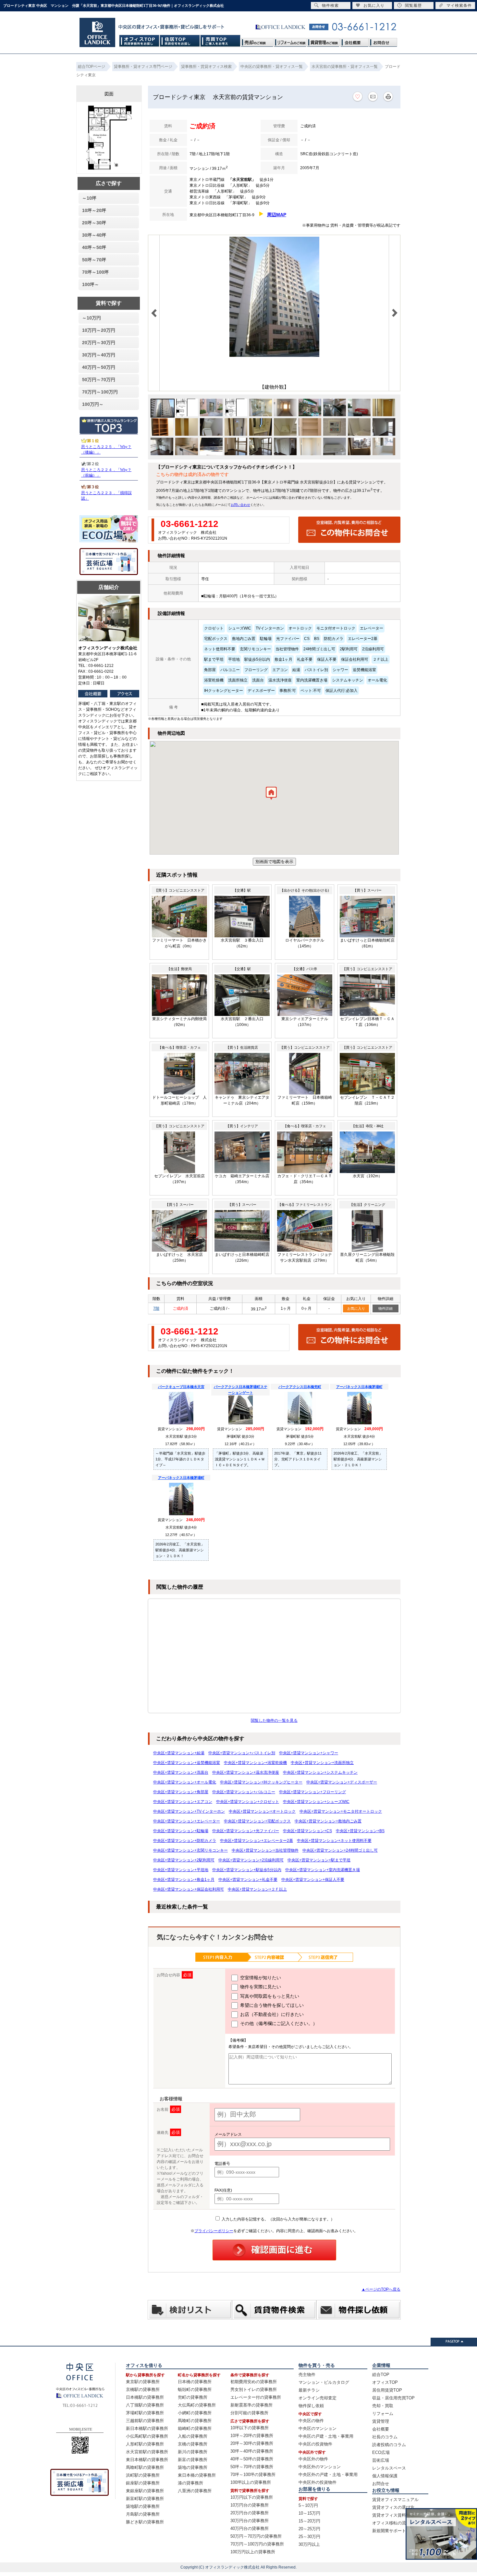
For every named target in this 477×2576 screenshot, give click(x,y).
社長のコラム (385, 2437)
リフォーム (383, 2413)
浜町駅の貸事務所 (143, 2475)
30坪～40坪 (94, 235)
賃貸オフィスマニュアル (395, 2500)
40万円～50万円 (99, 367)
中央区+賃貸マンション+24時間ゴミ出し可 (340, 1850)
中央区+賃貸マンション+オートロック (262, 1811)
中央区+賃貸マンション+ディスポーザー (342, 1782)
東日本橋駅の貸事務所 (147, 2460)
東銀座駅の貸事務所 (145, 2491)
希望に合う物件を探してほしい (271, 2005)
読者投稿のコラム (389, 2445)
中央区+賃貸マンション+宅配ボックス (257, 1821)
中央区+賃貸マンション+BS (360, 1831)
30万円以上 (309, 2544)
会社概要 (354, 41)
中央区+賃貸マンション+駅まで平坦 (319, 1860)
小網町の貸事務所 (195, 2413)
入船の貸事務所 (193, 2436)
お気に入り (356, 1308)
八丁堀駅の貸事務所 (145, 2405)
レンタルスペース (389, 2468)
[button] (271, 795)
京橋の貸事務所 (193, 2444)
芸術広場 (381, 2460)
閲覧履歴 (413, 6)
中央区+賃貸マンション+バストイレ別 (242, 1753)
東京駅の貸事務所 (143, 2382)
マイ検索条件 (459, 6)
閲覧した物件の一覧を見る (274, 1720)
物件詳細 (385, 1308)
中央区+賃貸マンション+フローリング (312, 1792)
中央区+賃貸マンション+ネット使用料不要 (334, 1841)
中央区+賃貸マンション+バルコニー (244, 1792)
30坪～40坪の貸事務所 (252, 2451)
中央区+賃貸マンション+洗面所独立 (322, 1763)
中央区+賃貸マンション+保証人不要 (313, 1880)
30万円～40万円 (99, 355)
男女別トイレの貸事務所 (254, 2389)
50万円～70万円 (99, 380)
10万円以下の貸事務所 (252, 2497)
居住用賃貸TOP (387, 2390)
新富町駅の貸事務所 (145, 2499)
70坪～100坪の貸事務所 (253, 2475)
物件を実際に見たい (260, 1987)
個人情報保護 (385, 2476)
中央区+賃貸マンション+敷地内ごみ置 (328, 1821)
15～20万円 (309, 2521)
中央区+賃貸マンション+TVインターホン (189, 1811)
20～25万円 (309, 2529)
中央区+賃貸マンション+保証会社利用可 (189, 1889)
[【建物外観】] (274, 356)
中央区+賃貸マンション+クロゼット (248, 1802)
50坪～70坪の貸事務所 (252, 2467)
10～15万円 (309, 2513)
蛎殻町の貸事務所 (195, 2389)
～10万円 (92, 318)
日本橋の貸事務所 (195, 2382)
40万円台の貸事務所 (250, 2528)
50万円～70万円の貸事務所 (256, 2536)
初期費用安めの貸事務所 (254, 2382)
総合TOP (381, 2375)
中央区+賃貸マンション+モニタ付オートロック (341, 1811)
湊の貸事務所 (190, 2483)
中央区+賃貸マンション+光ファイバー (246, 1831)
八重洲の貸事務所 (195, 2491)
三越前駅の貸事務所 (145, 2421)
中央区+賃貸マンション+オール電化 (185, 1782)
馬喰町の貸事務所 (195, 2421)
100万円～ (93, 404)
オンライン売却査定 (318, 2398)
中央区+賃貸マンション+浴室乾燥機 (255, 1763)
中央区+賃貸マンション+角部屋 (181, 1792)
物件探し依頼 (311, 2406)
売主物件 (307, 2375)
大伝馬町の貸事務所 (197, 2405)
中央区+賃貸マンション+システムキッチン (320, 1772)
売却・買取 (383, 2406)
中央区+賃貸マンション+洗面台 (181, 1772)
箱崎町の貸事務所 (195, 2428)
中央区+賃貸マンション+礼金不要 (248, 1880)
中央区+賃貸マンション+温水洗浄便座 (246, 1772)
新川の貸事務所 (193, 2452)
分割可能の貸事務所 (249, 2413)
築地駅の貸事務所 (143, 2506)
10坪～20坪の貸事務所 (252, 2436)
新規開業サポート (389, 2531)
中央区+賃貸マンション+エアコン (183, 1802)
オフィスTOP (139, 41)
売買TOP (220, 41)
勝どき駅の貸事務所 (145, 2522)
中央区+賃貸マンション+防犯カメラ (185, 1841)
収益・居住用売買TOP (393, 2398)
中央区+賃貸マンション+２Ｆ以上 (257, 1889)
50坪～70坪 (94, 260)
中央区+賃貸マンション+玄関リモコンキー (190, 1850)
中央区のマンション (318, 2428)
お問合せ (383, 41)
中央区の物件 (311, 2421)
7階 (156, 1308)
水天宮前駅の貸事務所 (147, 2452)
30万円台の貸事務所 (250, 2521)
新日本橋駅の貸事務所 (147, 2428)
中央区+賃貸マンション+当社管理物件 (265, 1850)
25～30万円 (309, 2537)
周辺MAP (277, 215)
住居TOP (180, 41)
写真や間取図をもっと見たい (269, 1996)
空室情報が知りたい (260, 1978)
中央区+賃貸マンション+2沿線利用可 (251, 1860)
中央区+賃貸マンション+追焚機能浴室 (187, 1763)
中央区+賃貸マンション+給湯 (179, 1753)
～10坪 (89, 198)
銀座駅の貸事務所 (143, 2483)
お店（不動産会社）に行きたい (271, 2014)
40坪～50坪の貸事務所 (252, 2459)
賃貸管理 (381, 2421)
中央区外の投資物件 (318, 2482)
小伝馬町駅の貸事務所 (147, 2436)
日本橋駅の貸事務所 (145, 2397)
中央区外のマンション (320, 2467)
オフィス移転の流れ (391, 2523)
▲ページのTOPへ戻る (381, 2289)
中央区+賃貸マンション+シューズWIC (316, 1802)
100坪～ (91, 284)
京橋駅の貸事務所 (143, 2389)
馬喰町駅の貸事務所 (145, 2467)
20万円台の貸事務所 (250, 2513)
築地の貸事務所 (193, 2467)
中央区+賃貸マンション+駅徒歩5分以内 (247, 1870)
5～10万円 (308, 2505)
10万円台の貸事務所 (250, 2505)
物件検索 (330, 6)
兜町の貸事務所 (193, 2397)
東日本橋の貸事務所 (197, 2475)
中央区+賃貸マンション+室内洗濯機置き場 (323, 1870)
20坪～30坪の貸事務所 (252, 2443)
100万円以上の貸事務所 (253, 2552)
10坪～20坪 (94, 210)
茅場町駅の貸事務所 (145, 2413)
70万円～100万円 (100, 392)
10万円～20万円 (99, 330)
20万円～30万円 (99, 343)
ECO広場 (381, 2452)
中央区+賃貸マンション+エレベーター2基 (257, 1841)
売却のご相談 (257, 41)
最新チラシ (309, 2390)
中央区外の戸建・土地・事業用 (328, 2475)
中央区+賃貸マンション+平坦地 (181, 1870)
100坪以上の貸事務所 (251, 2482)
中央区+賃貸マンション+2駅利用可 (184, 1860)
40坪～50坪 (94, 247)
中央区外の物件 (313, 2459)
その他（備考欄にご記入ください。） (278, 2023)
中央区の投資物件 (315, 2444)
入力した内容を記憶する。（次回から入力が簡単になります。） (278, 2219)
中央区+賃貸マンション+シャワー (309, 1753)
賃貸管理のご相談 (324, 41)
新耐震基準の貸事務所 (251, 2405)
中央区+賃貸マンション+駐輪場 (181, 1831)
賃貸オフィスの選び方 (393, 2507)
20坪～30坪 (94, 223)
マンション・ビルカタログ (324, 2382)
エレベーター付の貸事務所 (256, 2397)
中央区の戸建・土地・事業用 (326, 2436)
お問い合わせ (240, 505)
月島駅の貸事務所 (143, 2514)
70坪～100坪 (95, 272)
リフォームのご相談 (290, 41)
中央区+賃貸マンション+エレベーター (187, 1821)
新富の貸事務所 (193, 2460)
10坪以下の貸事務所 (250, 2428)
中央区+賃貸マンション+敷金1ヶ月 (184, 1880)
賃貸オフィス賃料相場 (393, 2515)
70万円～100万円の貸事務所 (257, 2544)
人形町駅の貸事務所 (145, 2444)
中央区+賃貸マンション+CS (307, 1831)
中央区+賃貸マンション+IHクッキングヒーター (261, 1782)
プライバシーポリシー (214, 2231)
